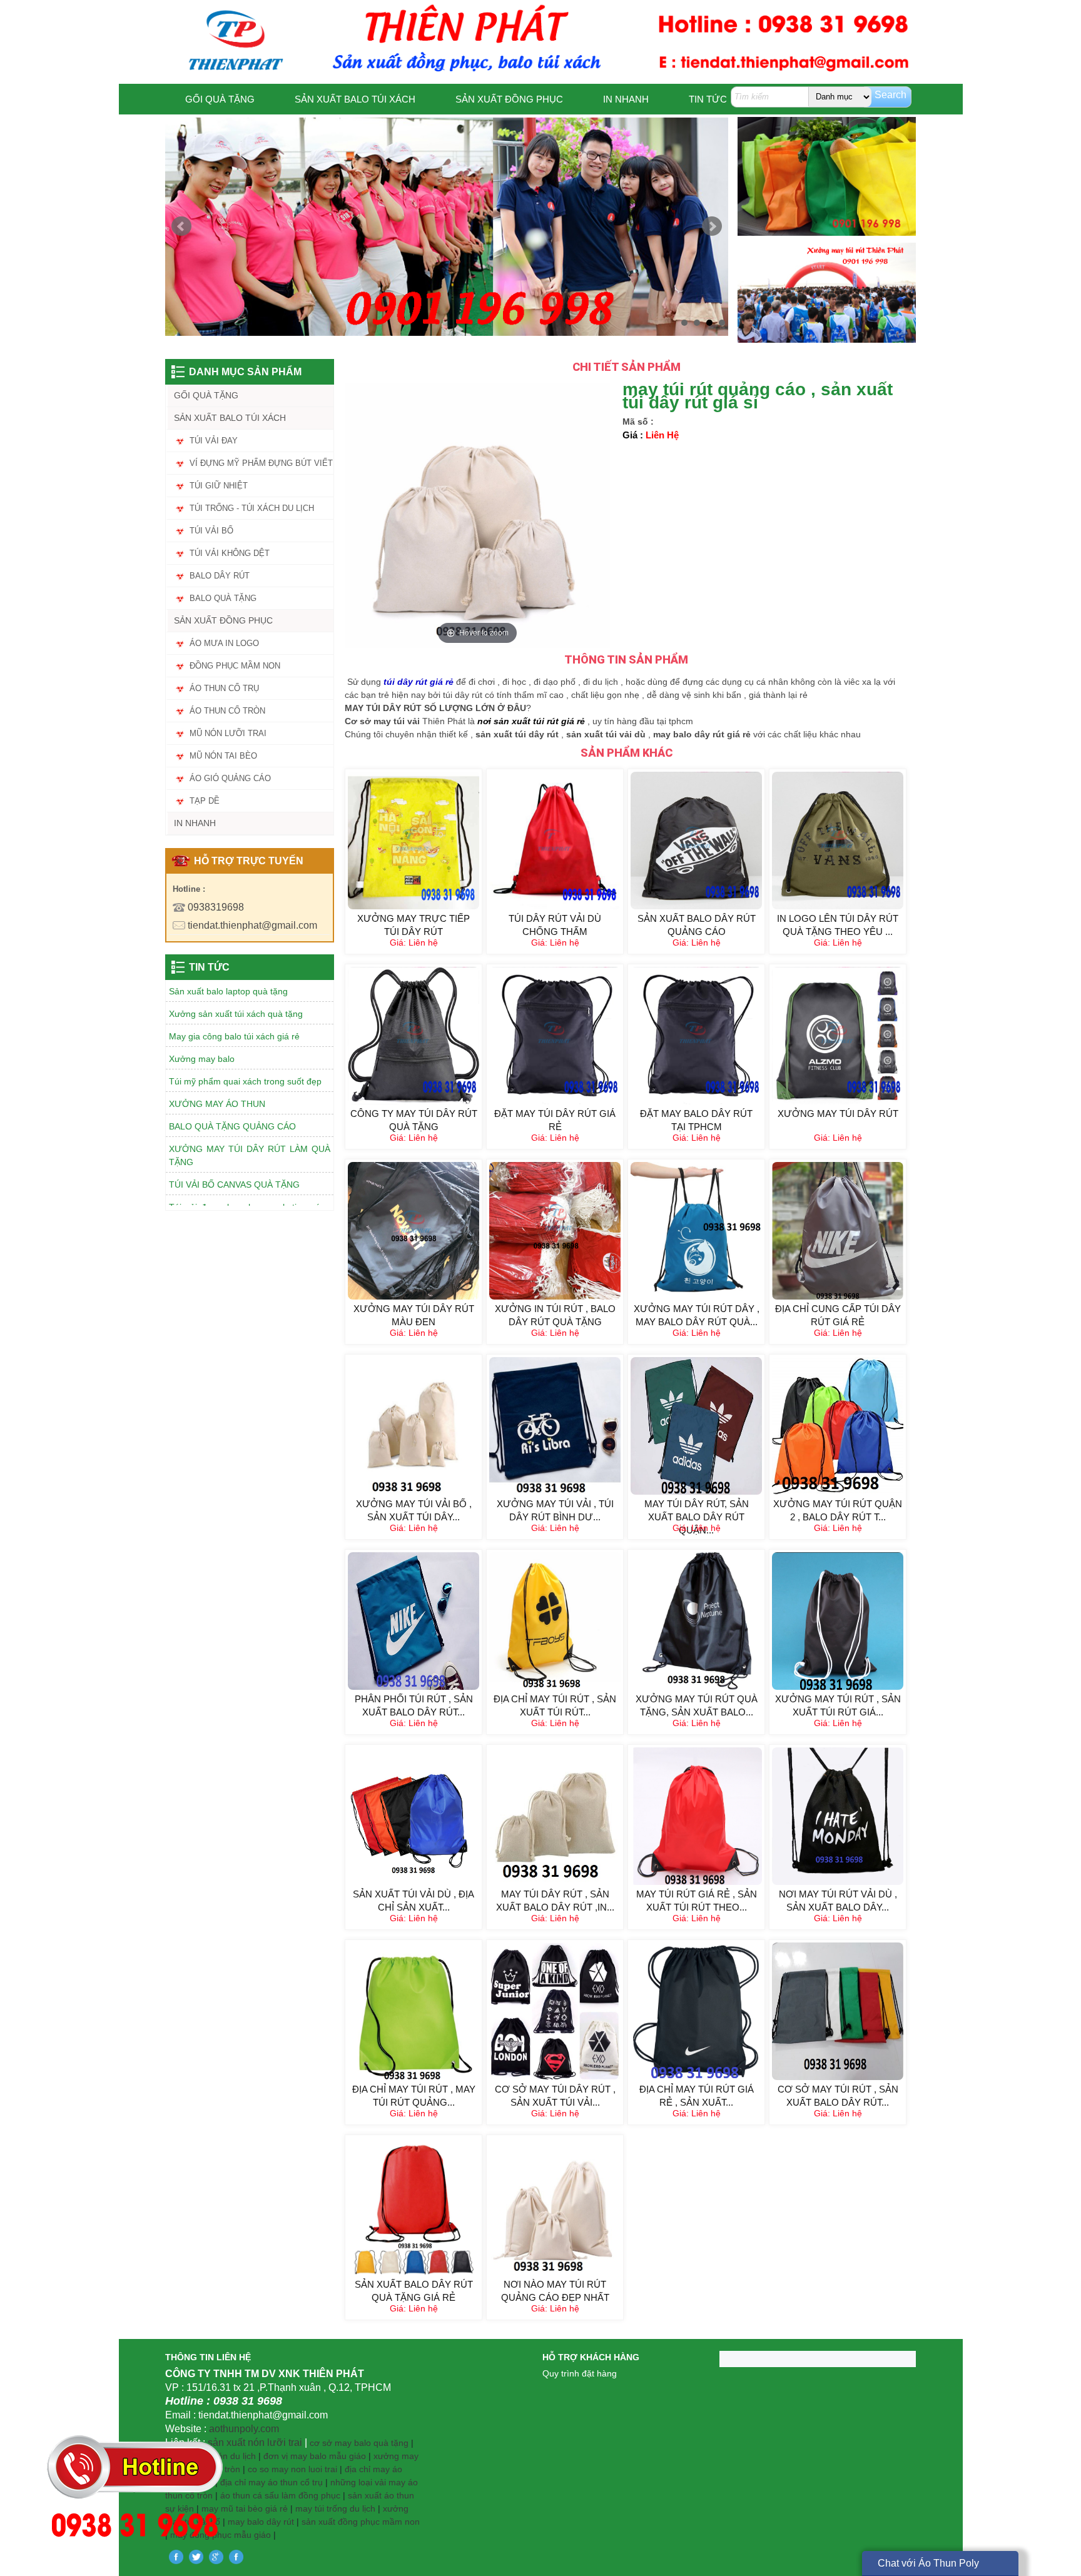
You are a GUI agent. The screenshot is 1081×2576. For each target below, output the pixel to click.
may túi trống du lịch (335, 2508)
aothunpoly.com (244, 2429)
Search (891, 95)
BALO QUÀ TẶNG (223, 598)
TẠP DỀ (205, 801)
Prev (181, 226)
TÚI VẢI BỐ (211, 531)
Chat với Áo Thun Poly (928, 2563)
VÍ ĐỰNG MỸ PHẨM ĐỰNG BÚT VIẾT (261, 463)
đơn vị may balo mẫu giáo (316, 2456)
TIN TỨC (708, 99)
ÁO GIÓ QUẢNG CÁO (230, 778)
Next (712, 226)
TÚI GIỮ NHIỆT (219, 486)
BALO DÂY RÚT (220, 576)
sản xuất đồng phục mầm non (361, 2522)
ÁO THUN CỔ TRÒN (227, 711)
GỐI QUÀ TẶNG (220, 99)
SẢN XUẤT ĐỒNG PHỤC (509, 99)
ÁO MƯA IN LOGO (224, 643)
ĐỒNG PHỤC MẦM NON (235, 666)
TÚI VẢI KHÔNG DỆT (230, 553)
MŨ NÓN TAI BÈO (223, 756)
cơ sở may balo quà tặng (359, 2443)
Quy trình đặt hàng (580, 2373)
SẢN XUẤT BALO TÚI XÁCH (355, 99)
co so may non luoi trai (292, 2469)
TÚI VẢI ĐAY (214, 441)
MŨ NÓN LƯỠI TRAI (228, 733)
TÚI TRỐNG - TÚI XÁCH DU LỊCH (252, 508)
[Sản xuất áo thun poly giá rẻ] (447, 226)
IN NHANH (626, 99)
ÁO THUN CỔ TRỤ (224, 688)
